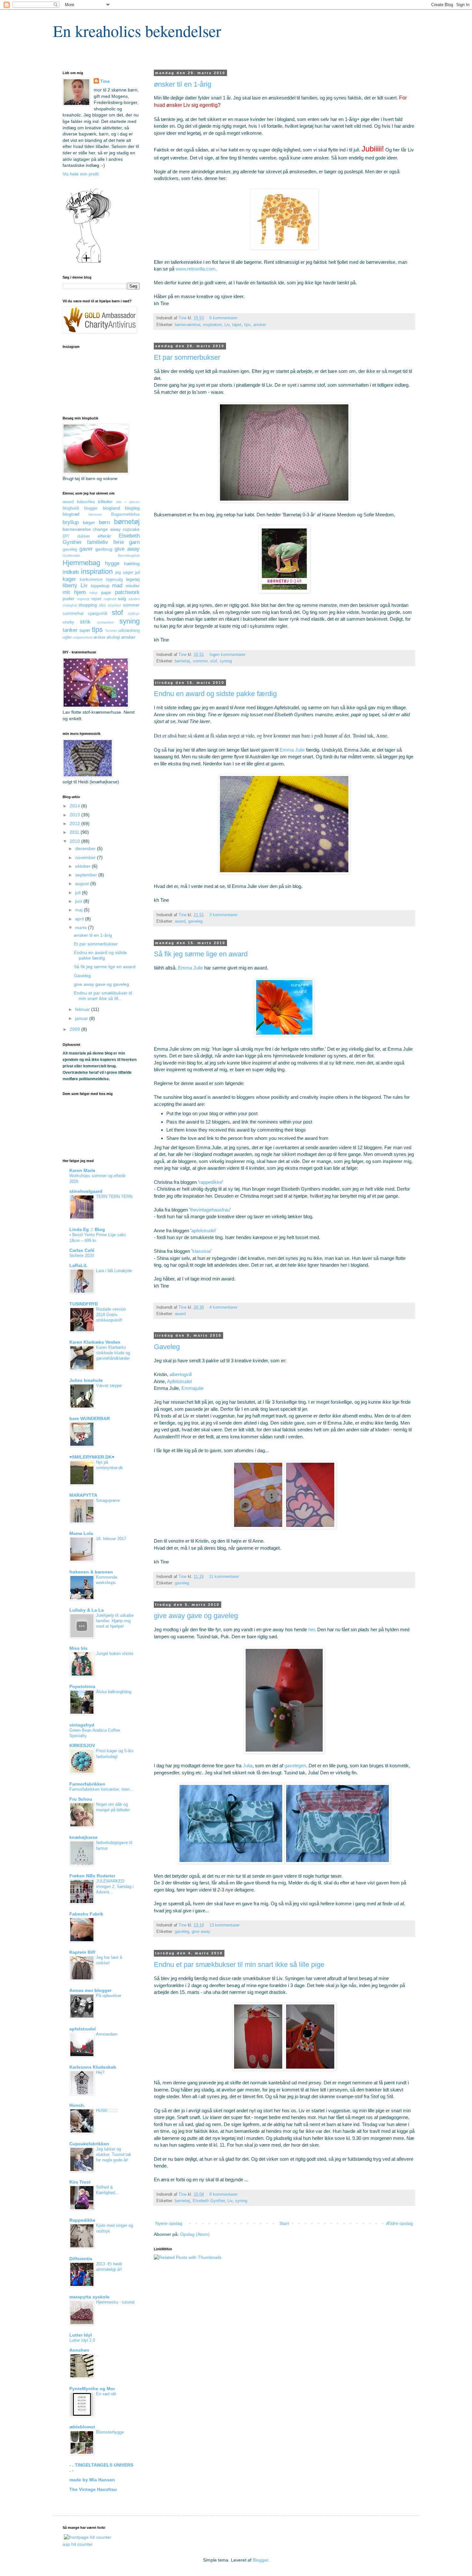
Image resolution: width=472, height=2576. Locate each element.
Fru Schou (81, 1799)
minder (133, 586)
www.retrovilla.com (196, 269)
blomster (95, 514)
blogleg (132, 508)
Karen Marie (82, 1170)
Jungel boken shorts (115, 1654)
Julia (248, 1766)
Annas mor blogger (90, 1990)
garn (134, 542)
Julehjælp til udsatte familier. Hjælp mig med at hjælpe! (115, 1621)
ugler (67, 637)
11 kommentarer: (225, 1577)
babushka (86, 502)
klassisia (201, 1251)
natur (94, 593)
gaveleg (195, 921)
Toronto (111, 631)
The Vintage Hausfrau (93, 2489)
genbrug (104, 549)
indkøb (71, 572)
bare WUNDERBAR (90, 1418)
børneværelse (188, 325)
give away (201, 1932)
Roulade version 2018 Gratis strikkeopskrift (111, 1315)
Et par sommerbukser (187, 357)
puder (69, 599)
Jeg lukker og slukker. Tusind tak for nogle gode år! (114, 2155)
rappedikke (211, 1182)
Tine (105, 81)
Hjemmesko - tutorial (115, 2302)
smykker (114, 605)
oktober (83, 866)
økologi (113, 637)
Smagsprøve (108, 1500)
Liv (227, 325)
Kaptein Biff (82, 1952)
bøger (89, 522)
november (86, 857)
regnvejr (83, 599)
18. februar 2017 (111, 1539)
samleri (134, 599)
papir (106, 592)
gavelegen (295, 1766)
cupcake (131, 529)
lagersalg (114, 580)
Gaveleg (167, 1347)
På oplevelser (109, 1996)
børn (104, 522)
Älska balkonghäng (114, 1692)
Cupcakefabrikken (89, 2144)
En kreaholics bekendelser (137, 31)
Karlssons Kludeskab (93, 2067)
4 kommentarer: (225, 1307)
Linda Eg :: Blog (87, 1229)
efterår (104, 536)
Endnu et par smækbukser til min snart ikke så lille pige (239, 1964)
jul (137, 572)
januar (82, 1018)
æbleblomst (82, 2427)
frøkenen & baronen (91, 1572)
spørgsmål (97, 614)
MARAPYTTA (83, 1495)
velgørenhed (83, 637)
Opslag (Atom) (195, 2234)
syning (226, 661)
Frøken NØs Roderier (92, 1876)
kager (69, 579)
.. (97, 2355)
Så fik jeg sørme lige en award (201, 954)
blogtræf (71, 514)
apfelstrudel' (204, 1231)
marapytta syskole (89, 2297)
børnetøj (182, 661)
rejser (96, 599)
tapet (237, 325)
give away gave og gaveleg (196, 1616)
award (180, 921)
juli (79, 892)
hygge (112, 563)
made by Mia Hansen (92, 2480)
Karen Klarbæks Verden (95, 1342)
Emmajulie (192, 1388)
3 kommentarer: (225, 915)
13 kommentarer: (226, 1925)
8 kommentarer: (225, 2194)
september (87, 875)
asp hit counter (78, 2544)
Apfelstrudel (179, 1381)
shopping (88, 605)
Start (284, 2223)
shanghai (70, 605)
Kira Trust (80, 2182)
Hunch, (77, 2105)
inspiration (212, 325)
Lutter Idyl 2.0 (82, 2340)
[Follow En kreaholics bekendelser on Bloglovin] (88, 262)
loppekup (100, 586)
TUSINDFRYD (84, 1304)
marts (82, 927)
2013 (75, 815)
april (80, 919)
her (311, 1629)
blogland (111, 508)
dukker (84, 536)
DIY (66, 536)
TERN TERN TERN (114, 1197)
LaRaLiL (79, 1265)
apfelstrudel (83, 2029)
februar (83, 1009)
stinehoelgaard (86, 1191)
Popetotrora (82, 1686)
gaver (86, 549)
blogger (91, 508)
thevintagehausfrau (210, 1210)
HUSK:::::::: (107, 2111)
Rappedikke (82, 2220)
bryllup (71, 522)
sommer (200, 661)
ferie (119, 542)
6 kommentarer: (225, 318)
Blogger (260, 2560)
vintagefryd (82, 1725)
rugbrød (110, 599)
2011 (75, 832)
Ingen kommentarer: (229, 655)
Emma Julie (292, 750)
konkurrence (91, 580)
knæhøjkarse (83, 1837)
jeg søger (124, 573)
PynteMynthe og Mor (92, 2389)
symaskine (105, 622)
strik (85, 622)
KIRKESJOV (82, 1745)
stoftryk (134, 614)
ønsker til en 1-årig (183, 84)
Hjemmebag (81, 563)
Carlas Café (82, 1250)
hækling (132, 564)
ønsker (260, 325)
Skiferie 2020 (82, 1256)
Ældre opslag (399, 2223)
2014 (75, 806)
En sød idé (106, 2394)
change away (107, 529)
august (83, 883)
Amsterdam (107, 2034)
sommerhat (73, 614)
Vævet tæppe (109, 1386)
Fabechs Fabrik (86, 1914)
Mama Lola (81, 1533)
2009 (75, 1029)
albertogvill (181, 1374)
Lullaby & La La (87, 1610)
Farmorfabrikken (87, 1784)
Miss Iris (79, 1648)
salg (122, 599)
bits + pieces (128, 502)
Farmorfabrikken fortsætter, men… (101, 1789)
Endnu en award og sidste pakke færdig (215, 694)
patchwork (127, 592)
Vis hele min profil (81, 174)
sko (102, 605)
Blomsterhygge (110, 2432)
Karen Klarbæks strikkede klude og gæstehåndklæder (113, 1353)
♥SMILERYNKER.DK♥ (92, 1457)
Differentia (81, 2259)
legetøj (133, 579)
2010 (75, 841)
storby (68, 622)
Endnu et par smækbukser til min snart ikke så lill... (103, 996)
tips (247, 325)
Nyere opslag (169, 2223)
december (86, 849)
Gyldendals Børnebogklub (101, 556)
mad (117, 586)
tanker (70, 630)
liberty (70, 586)
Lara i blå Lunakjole (114, 1271)
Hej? (100, 2072)
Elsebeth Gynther (209, 2201)
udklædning (129, 631)
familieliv (98, 542)
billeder (105, 502)
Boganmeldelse (125, 514)
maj (79, 910)
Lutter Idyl (81, 2335)
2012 (75, 823)
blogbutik (71, 508)
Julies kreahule (86, 1380)
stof (214, 661)
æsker (99, 637)
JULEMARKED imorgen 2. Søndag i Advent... (115, 1887)
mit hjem (74, 592)
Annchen (79, 2350)
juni (79, 901)
